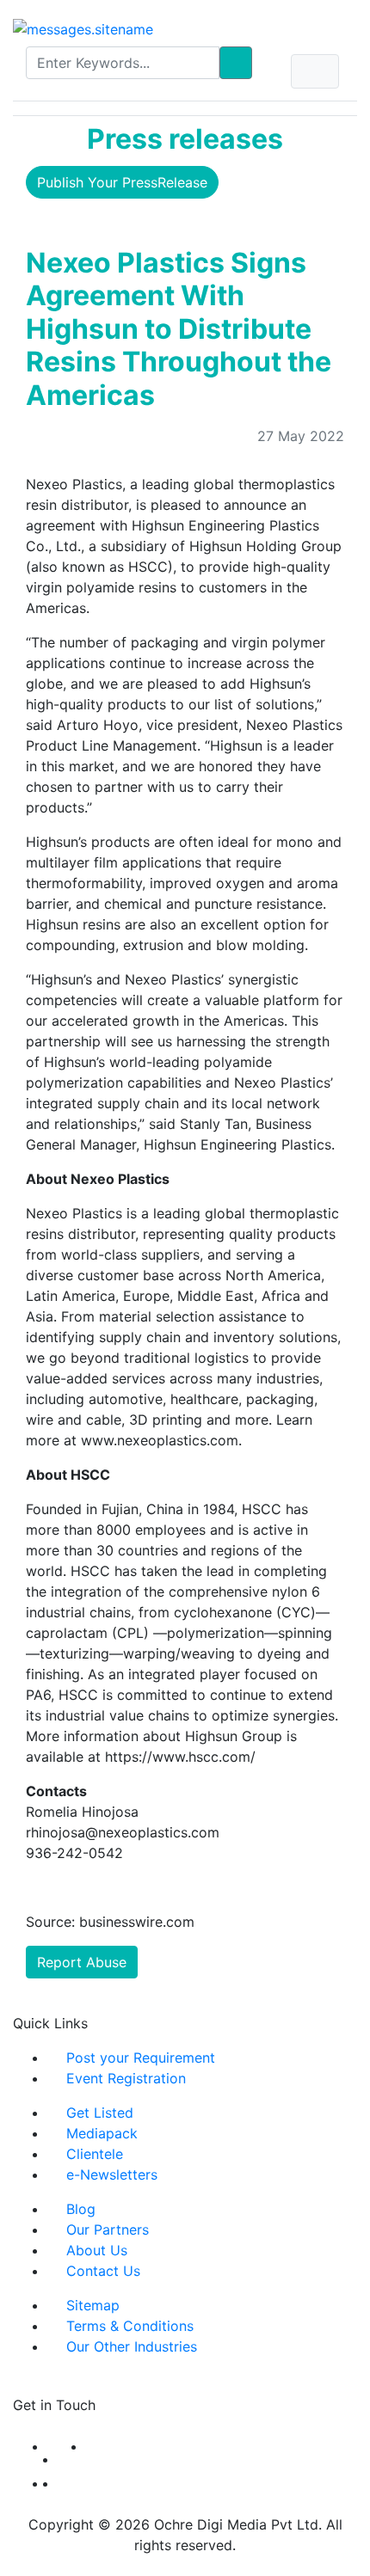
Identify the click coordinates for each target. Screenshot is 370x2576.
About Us (97, 2250)
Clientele (95, 2154)
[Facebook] (52, 2446)
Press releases (185, 139)
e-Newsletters (112, 2174)
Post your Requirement (141, 2058)
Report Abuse (82, 1962)
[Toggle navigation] (315, 71)
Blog (81, 2209)
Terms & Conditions (130, 2326)
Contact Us (103, 2271)
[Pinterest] (63, 2483)
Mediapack (102, 2133)
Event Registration (126, 2078)
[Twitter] (72, 2459)
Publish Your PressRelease (122, 182)
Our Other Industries (132, 2346)
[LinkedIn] (91, 2446)
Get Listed (100, 2113)
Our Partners (108, 2229)
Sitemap (93, 2305)
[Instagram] (52, 2483)
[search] (236, 63)
